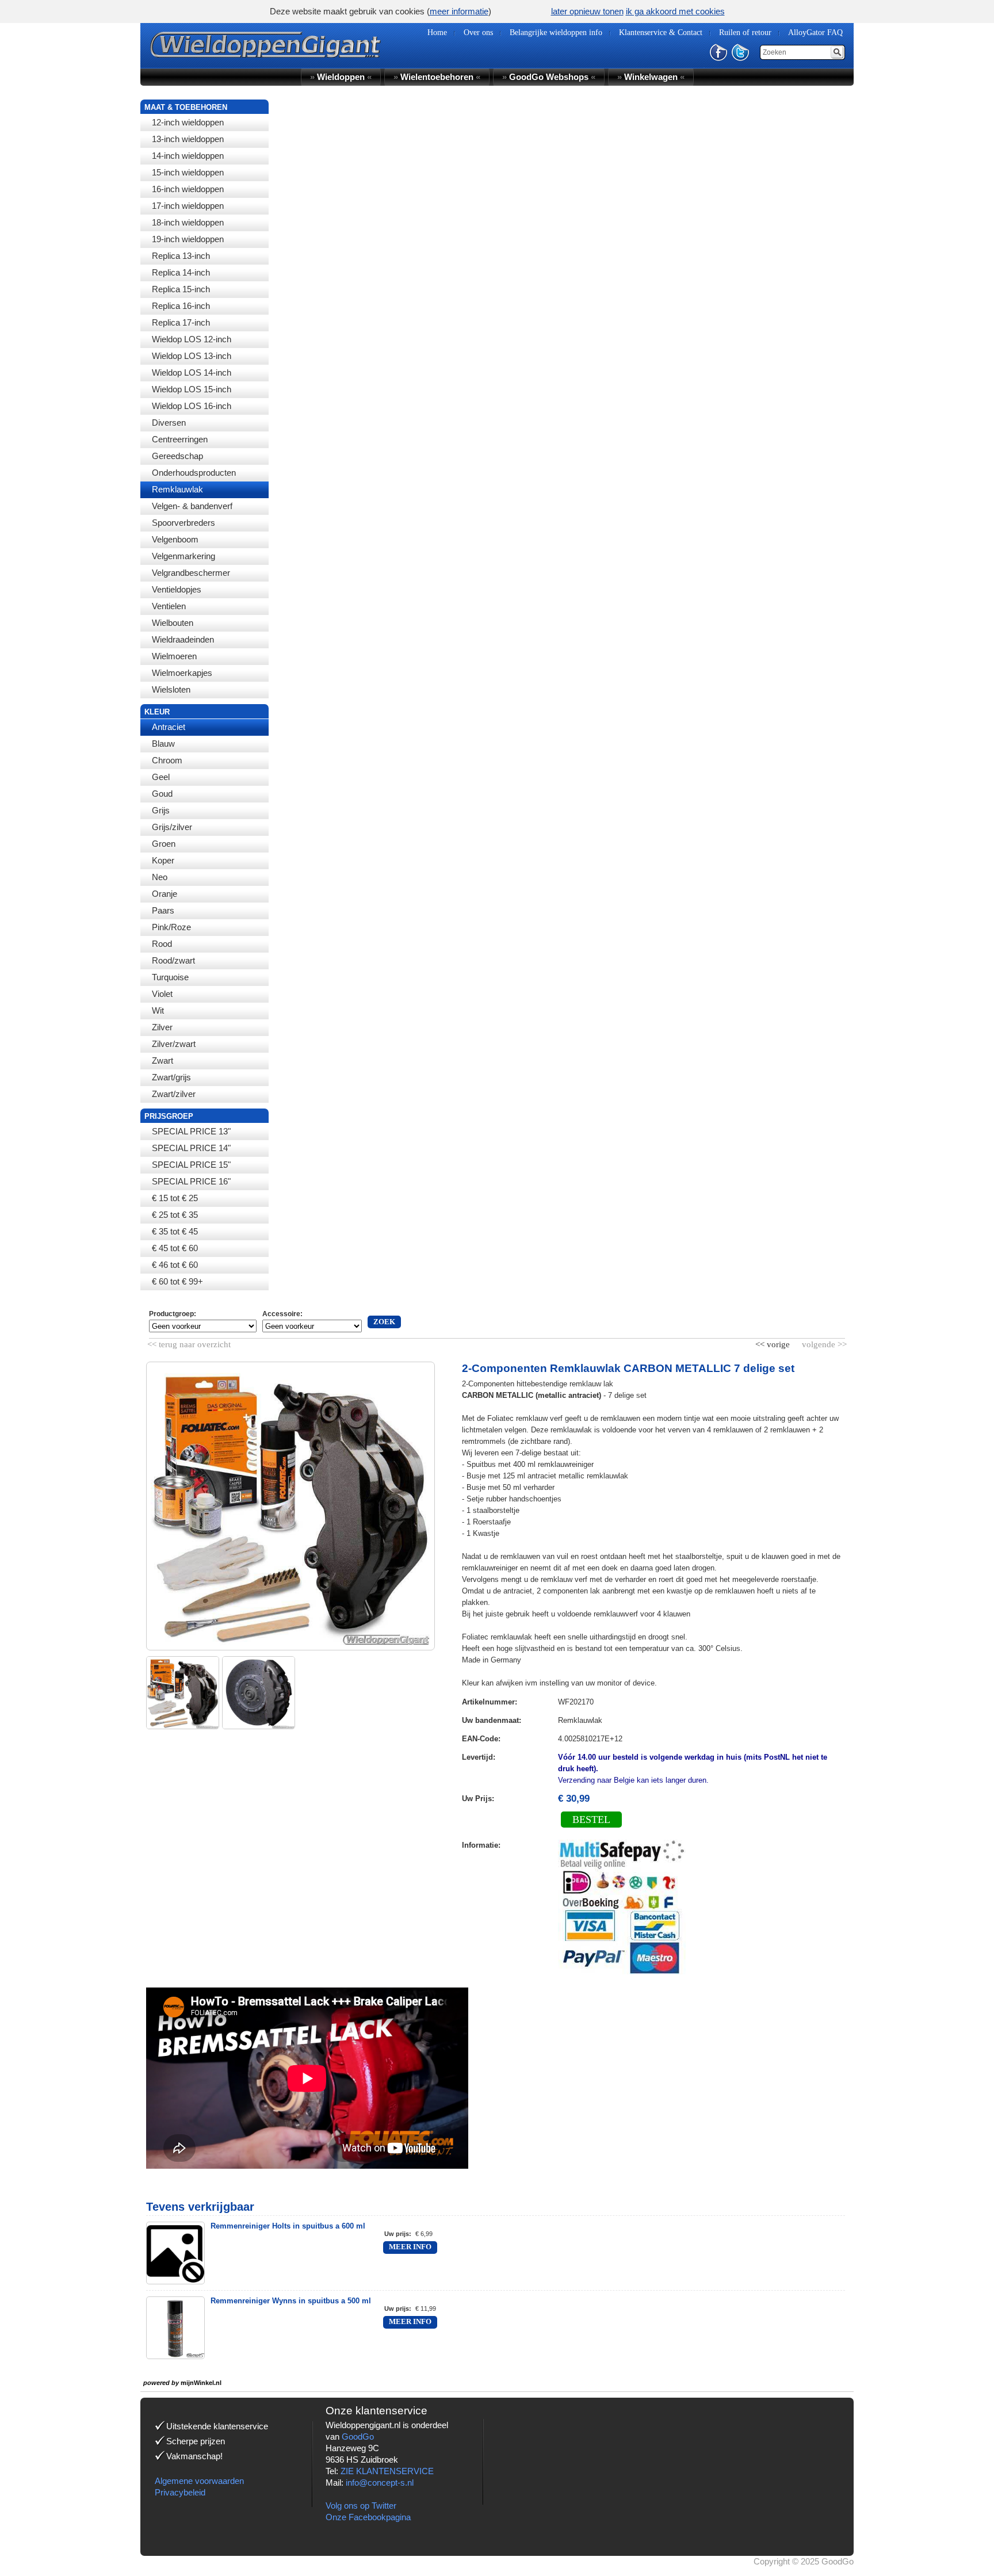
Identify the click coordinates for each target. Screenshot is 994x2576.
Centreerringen (180, 439)
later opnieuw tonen (587, 11)
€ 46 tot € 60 (175, 1265)
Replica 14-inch (181, 272)
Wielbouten (173, 623)
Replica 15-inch (181, 289)
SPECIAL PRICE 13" (191, 1131)
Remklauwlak (177, 489)
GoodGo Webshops (549, 77)
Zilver (162, 1027)
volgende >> (823, 1342)
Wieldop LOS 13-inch (192, 356)
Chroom (167, 760)
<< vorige (774, 1342)
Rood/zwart (173, 960)
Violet (162, 994)
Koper (163, 860)
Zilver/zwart (174, 1044)
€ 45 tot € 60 (175, 1248)
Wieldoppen (341, 77)
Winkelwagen (651, 77)
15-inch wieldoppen (188, 172)
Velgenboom (175, 539)
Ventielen (169, 606)
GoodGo (358, 2437)
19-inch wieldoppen (188, 239)
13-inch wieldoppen (188, 139)
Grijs (161, 810)
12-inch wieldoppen (188, 122)
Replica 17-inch (181, 322)
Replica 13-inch (181, 256)
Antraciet (169, 727)
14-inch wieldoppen (188, 156)
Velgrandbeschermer (191, 573)
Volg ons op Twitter (361, 2506)
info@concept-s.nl (380, 2483)
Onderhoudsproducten (194, 473)
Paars (163, 910)
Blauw (163, 744)
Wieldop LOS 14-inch (192, 372)
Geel (161, 777)
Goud (162, 794)
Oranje (165, 894)
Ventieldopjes (177, 589)
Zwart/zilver (174, 1094)
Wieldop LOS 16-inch (192, 406)
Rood (162, 944)
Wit (158, 1010)
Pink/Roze (171, 927)
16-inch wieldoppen (188, 189)
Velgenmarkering (183, 556)
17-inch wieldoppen (188, 206)
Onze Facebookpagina (368, 2517)
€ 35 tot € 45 (175, 1231)
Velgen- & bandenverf (192, 506)
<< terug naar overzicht (189, 1342)
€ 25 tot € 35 (175, 1215)
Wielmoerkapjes (182, 673)
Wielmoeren (174, 656)
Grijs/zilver (172, 827)
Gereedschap (177, 456)
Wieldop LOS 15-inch (192, 389)
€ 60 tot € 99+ (177, 1281)
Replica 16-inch (181, 306)
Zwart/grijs (171, 1077)
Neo (160, 877)
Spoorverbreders (183, 523)
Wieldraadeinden (183, 639)
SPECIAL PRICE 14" (191, 1148)
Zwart (163, 1060)
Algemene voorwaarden (199, 2481)
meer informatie (459, 11)
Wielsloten (171, 689)
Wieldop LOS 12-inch (192, 339)
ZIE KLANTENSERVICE (387, 2471)
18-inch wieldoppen (188, 222)
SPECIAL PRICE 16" (191, 1181)
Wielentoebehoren (437, 77)
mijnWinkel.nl (201, 2383)
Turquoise (170, 977)
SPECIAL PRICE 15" (191, 1165)
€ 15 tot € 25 (175, 1198)
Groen (164, 844)
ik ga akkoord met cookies (675, 11)
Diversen (169, 423)
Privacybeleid (180, 2492)
